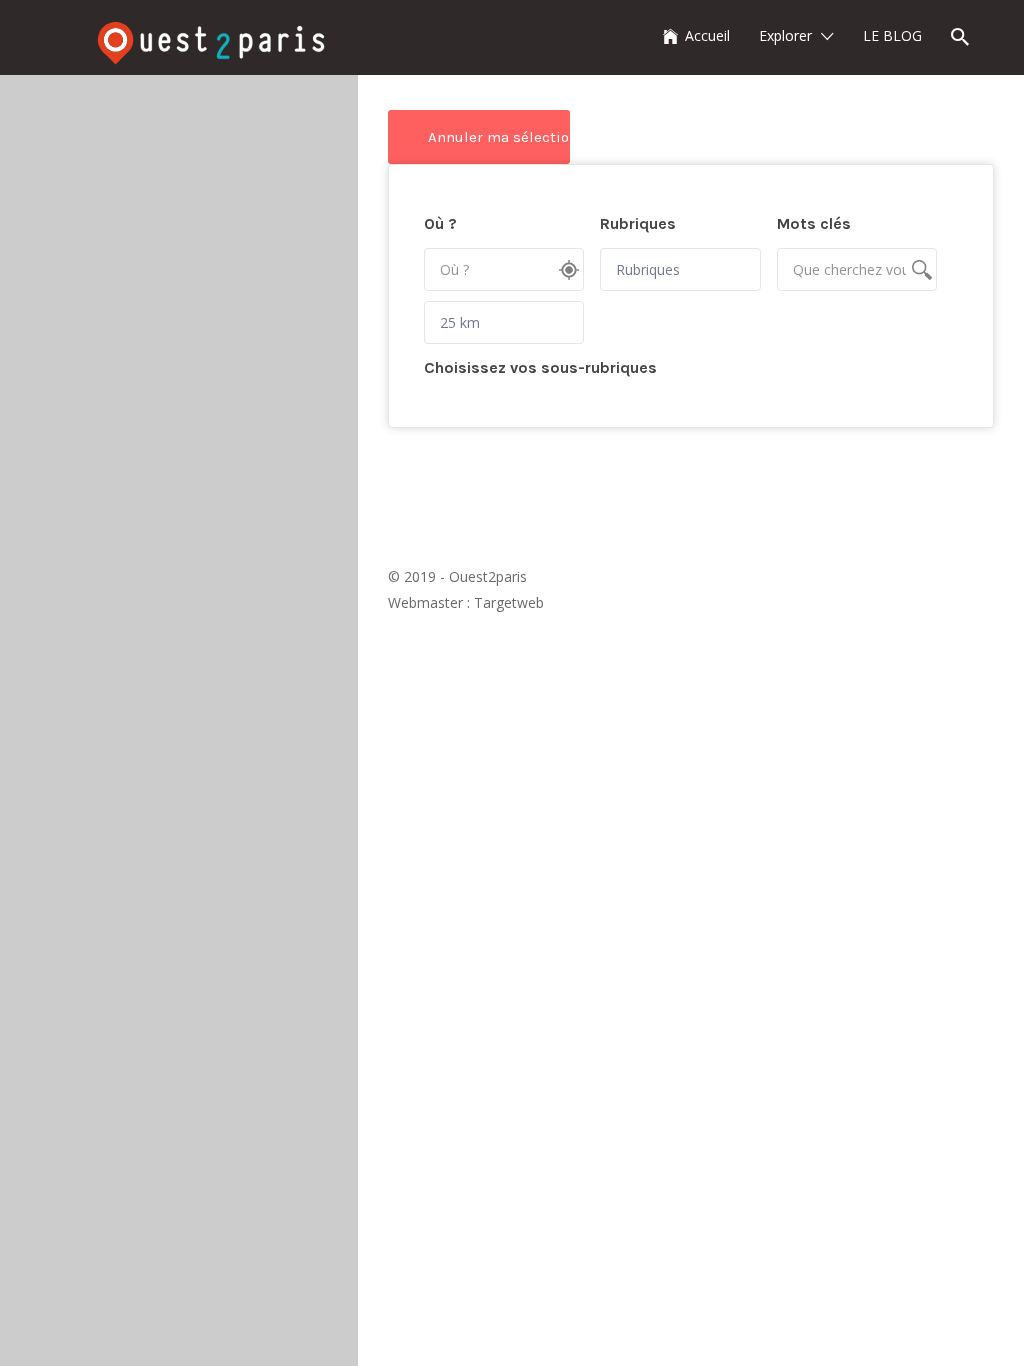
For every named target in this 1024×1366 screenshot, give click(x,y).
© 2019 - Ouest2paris (457, 576)
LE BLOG (892, 35)
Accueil (707, 35)
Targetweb (509, 602)
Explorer (785, 35)
